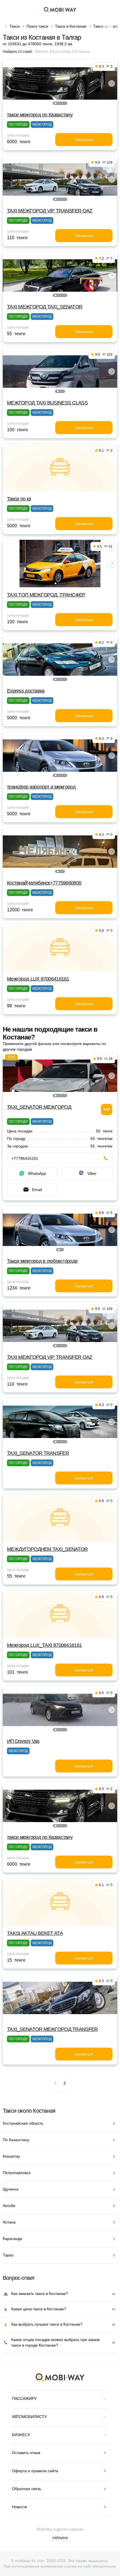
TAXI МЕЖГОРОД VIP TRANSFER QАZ (50, 211)
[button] (56, 103)
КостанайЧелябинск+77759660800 (44, 883)
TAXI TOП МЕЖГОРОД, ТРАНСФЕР (46, 595)
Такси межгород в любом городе (42, 1261)
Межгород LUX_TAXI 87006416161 (44, 1645)
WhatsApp (37, 1173)
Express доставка (26, 691)
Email (37, 1190)
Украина (60, 2538)
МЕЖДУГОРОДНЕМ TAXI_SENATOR (47, 1549)
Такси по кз (19, 499)
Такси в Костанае (71, 26)
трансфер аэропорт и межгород (41, 787)
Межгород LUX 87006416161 (38, 979)
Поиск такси (37, 26)
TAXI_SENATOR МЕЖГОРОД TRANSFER (52, 2029)
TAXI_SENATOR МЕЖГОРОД (39, 1107)
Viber (92, 1173)
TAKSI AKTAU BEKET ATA (35, 1933)
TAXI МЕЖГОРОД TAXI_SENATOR (45, 307)
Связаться (84, 140)
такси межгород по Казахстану (40, 115)
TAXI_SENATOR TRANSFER (38, 1453)
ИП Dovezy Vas (23, 1741)
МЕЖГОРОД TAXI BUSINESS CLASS (47, 403)
